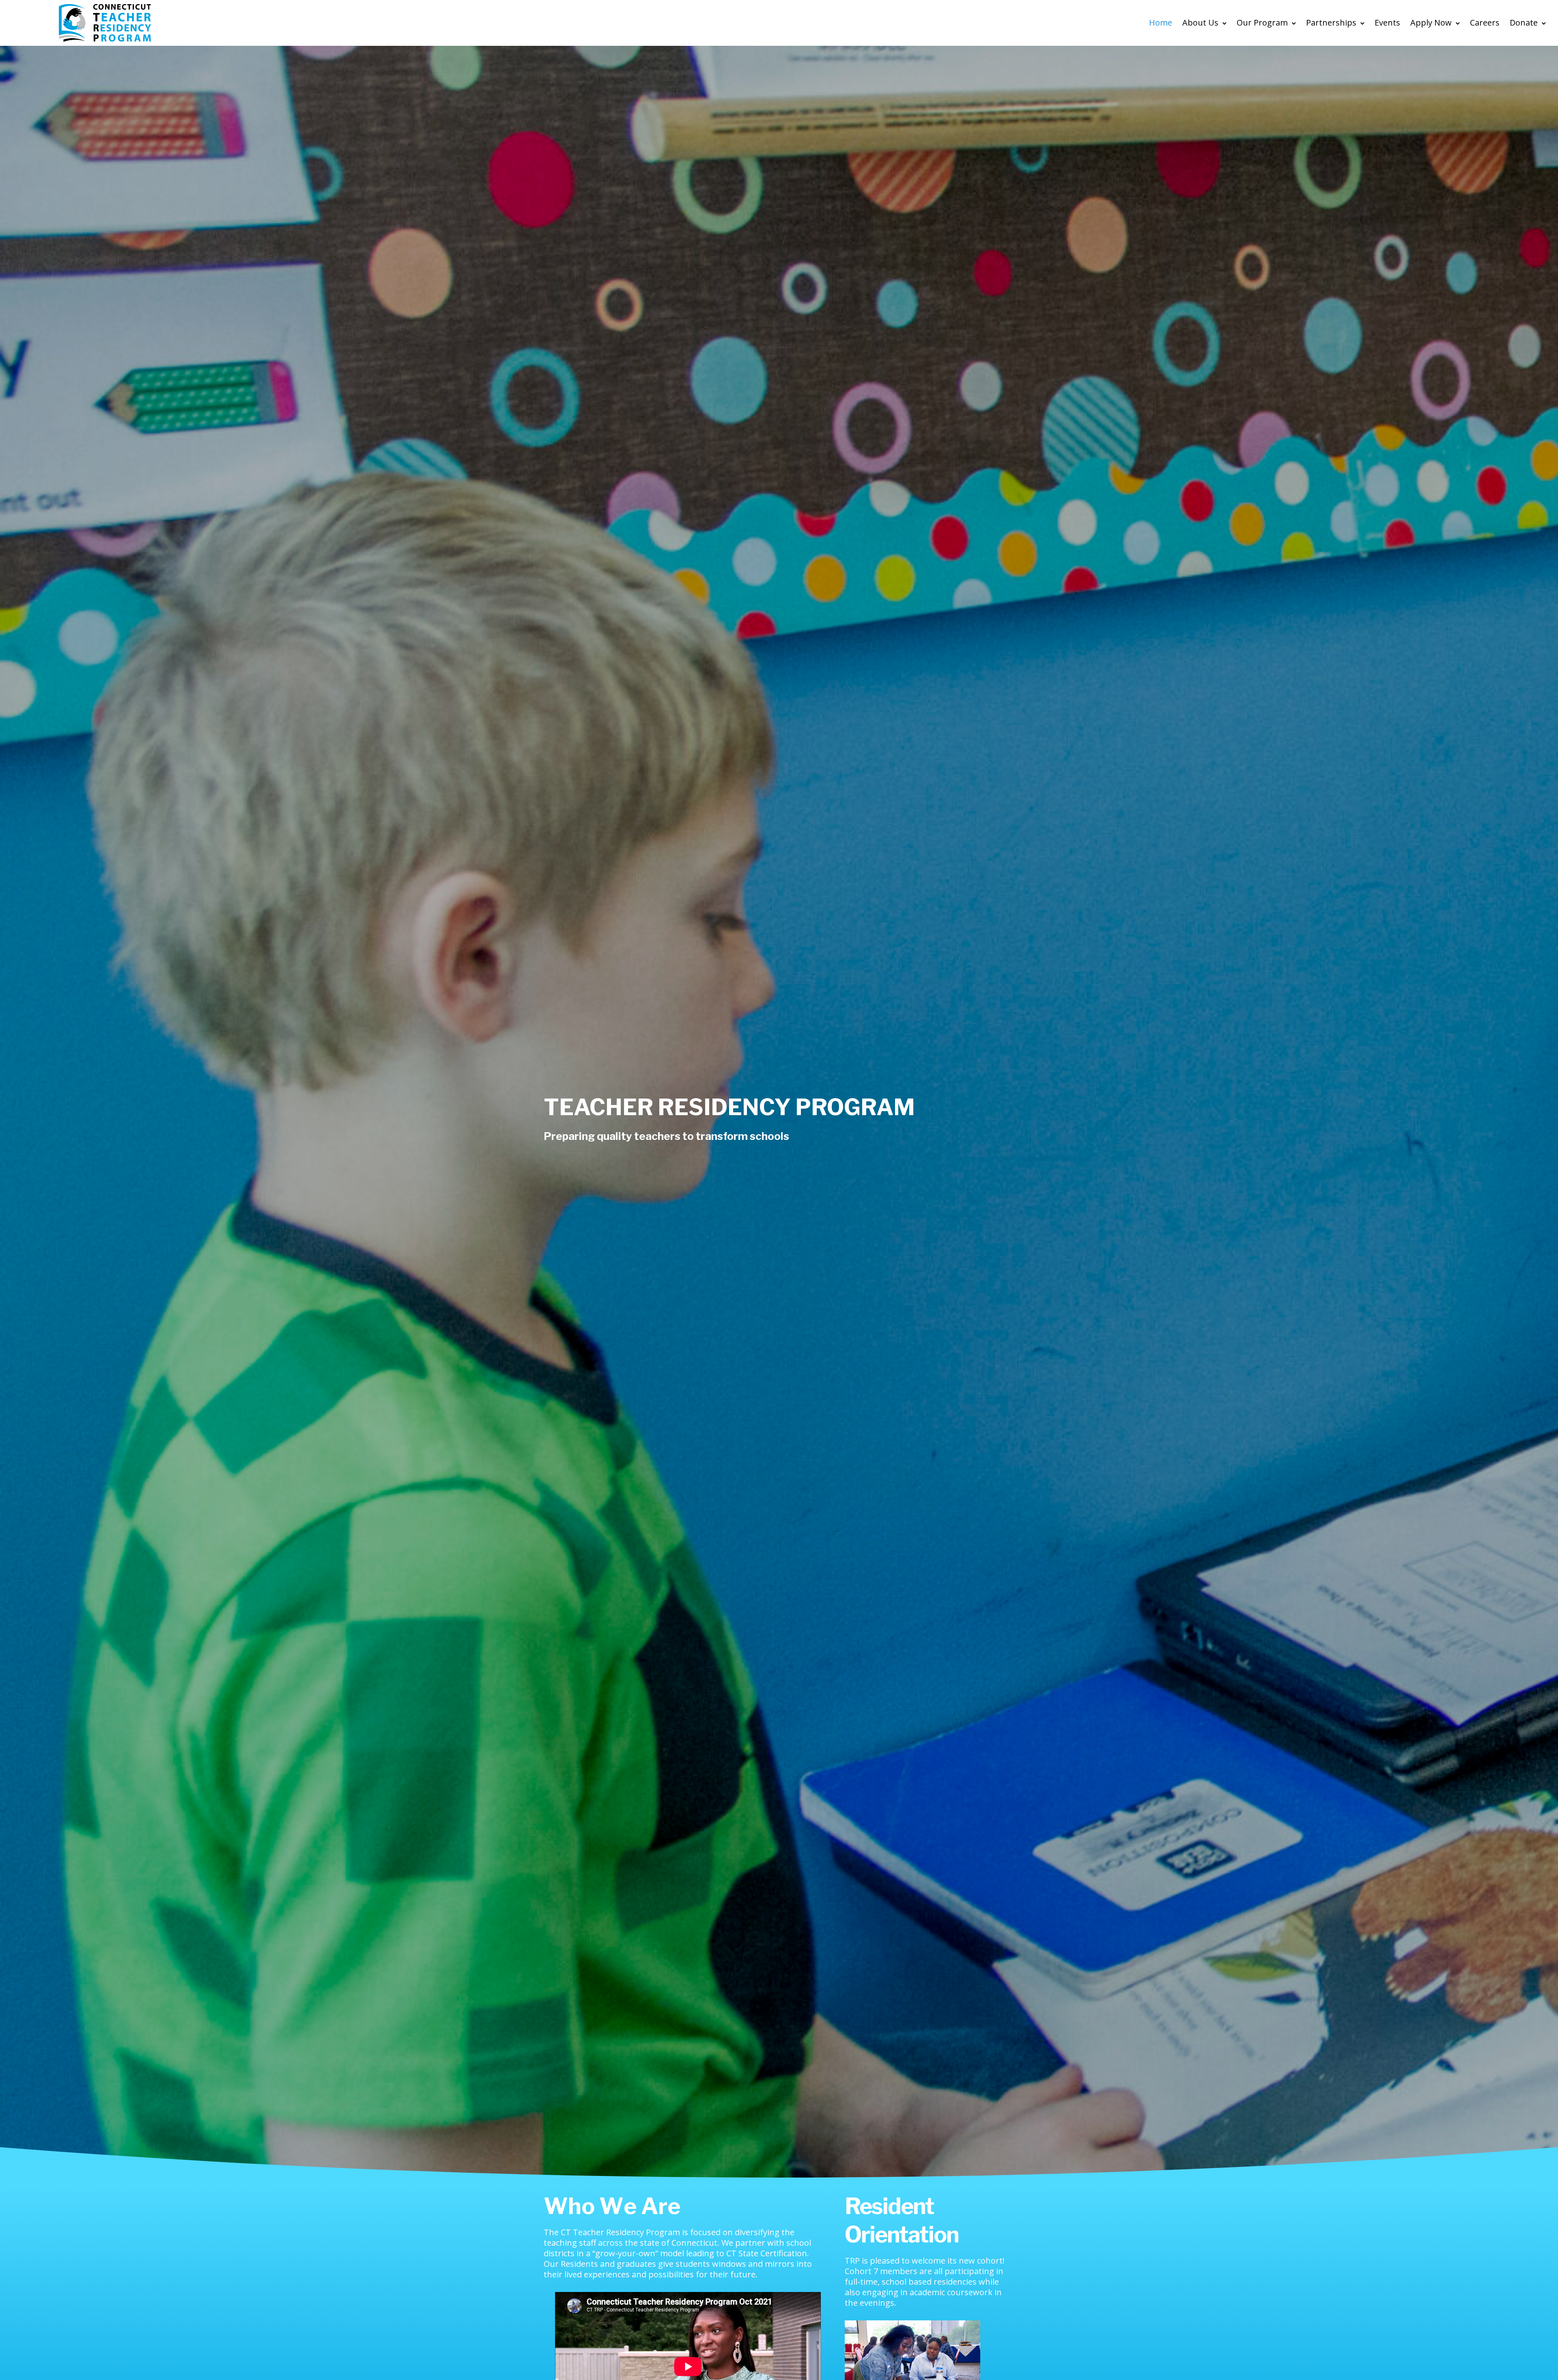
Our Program (1262, 23)
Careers (1485, 23)
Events (1387, 23)
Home (1161, 23)
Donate (1524, 23)
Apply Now (1431, 23)
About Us (1200, 23)
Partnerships (1331, 23)
